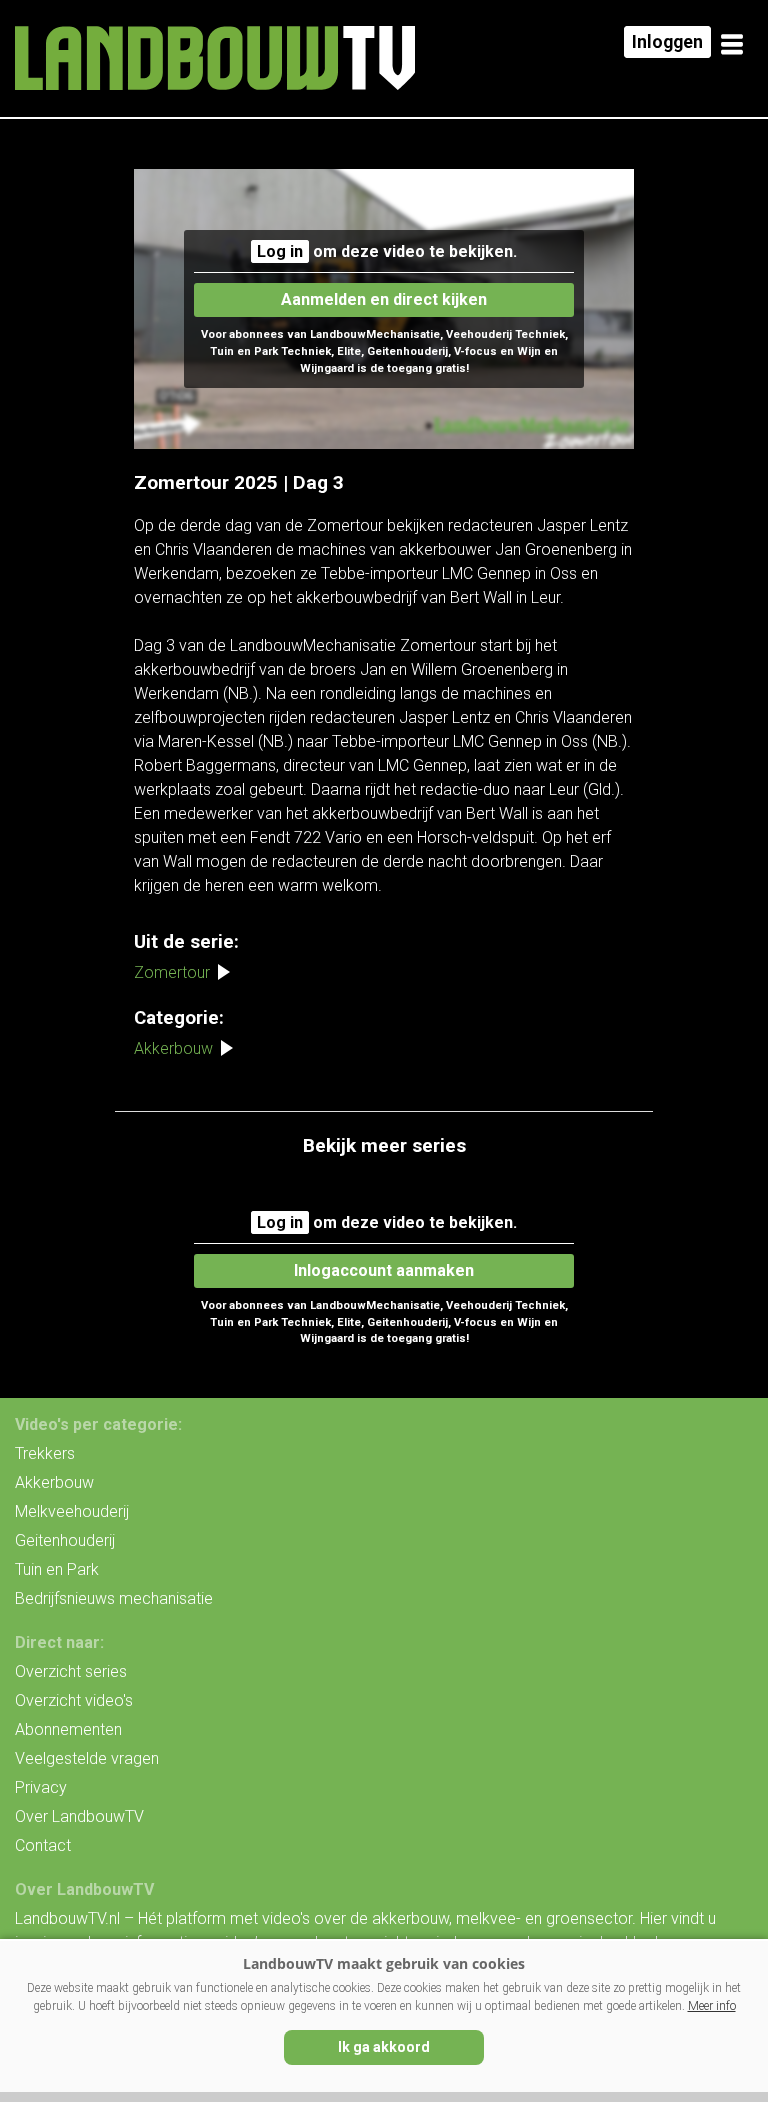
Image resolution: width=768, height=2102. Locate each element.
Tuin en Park (57, 1569)
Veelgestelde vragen (87, 1758)
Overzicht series (71, 1671)
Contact (43, 1845)
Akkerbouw (173, 1048)
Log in (280, 251)
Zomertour (172, 972)
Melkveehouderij (72, 1511)
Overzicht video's (74, 1700)
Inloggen (667, 42)
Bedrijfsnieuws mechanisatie (114, 1598)
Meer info (712, 2006)
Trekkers (45, 1453)
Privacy (41, 1787)
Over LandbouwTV (79, 1816)
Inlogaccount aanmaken (384, 1270)
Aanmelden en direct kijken (384, 299)
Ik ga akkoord (384, 2047)
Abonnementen (68, 1729)
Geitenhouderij (65, 1540)
